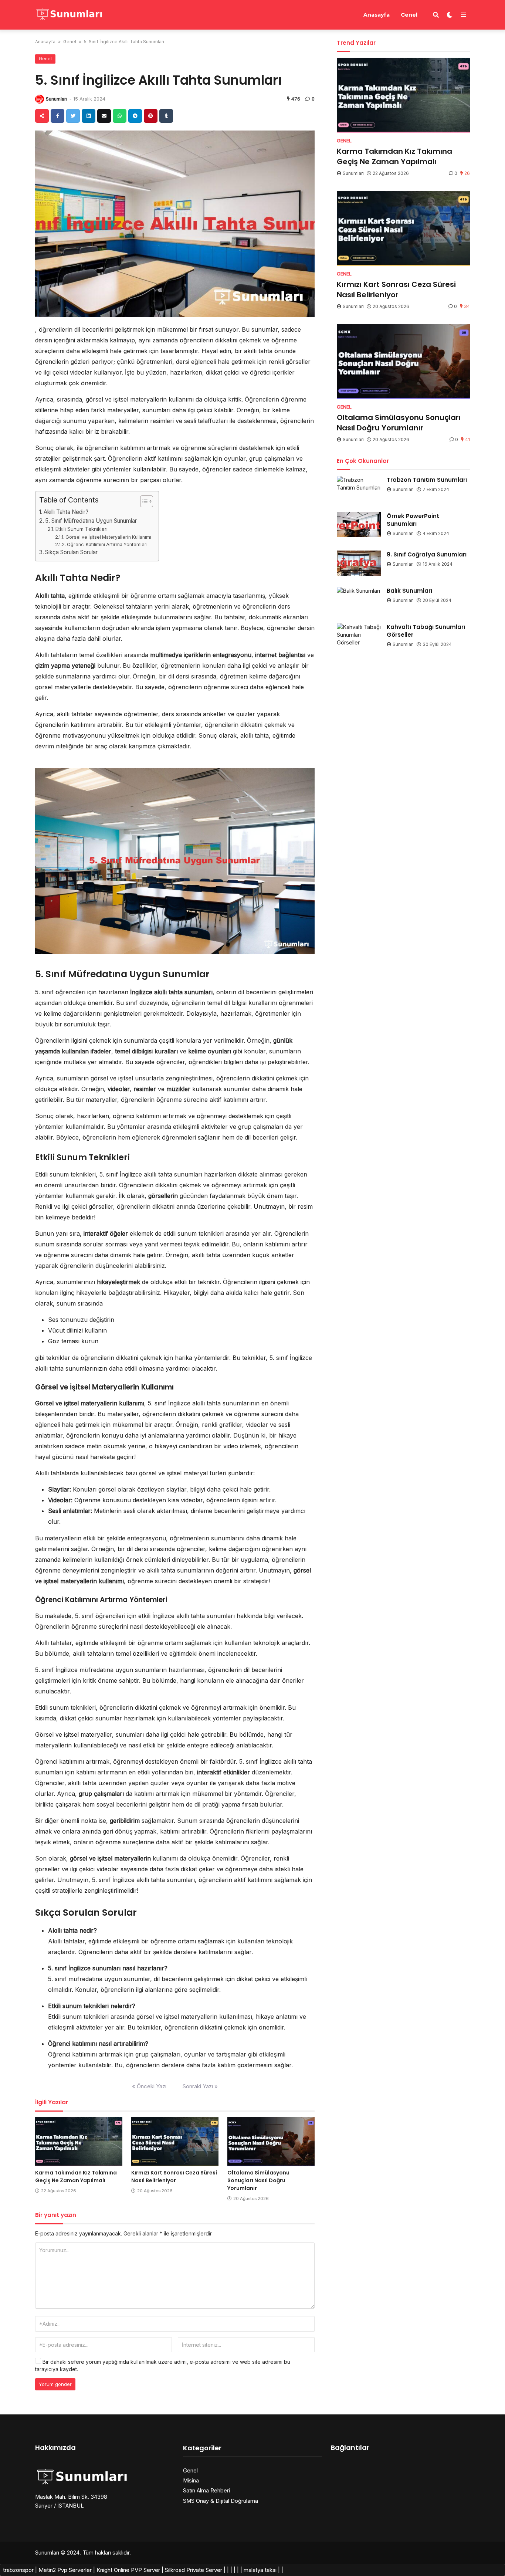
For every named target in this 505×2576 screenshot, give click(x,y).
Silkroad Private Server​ (194, 2570)
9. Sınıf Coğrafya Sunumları (427, 554)
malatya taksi (260, 2570)
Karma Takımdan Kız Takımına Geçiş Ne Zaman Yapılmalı (76, 2176)
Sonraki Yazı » (200, 2086)
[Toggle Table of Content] (143, 501)
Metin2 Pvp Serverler (65, 2570)
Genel (409, 15)
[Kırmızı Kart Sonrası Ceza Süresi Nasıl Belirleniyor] (175, 2142)
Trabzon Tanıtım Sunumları (427, 480)
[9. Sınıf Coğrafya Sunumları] (359, 563)
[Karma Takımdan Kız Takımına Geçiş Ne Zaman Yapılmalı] (79, 2142)
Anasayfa (377, 15)
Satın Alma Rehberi (206, 2490)
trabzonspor (18, 2570)
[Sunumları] (69, 14)
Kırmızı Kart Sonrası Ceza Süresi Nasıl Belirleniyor (174, 2176)
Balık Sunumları (409, 591)
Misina (191, 2480)
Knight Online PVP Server (128, 2570)
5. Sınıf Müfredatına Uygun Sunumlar (91, 521)
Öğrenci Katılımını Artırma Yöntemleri (107, 544)
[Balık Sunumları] (359, 599)
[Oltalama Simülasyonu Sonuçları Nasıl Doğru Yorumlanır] (271, 2142)
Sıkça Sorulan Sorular (71, 552)
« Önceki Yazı (149, 2086)
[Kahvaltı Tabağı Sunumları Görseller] (359, 636)
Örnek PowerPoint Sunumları (413, 520)
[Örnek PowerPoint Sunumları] (359, 525)
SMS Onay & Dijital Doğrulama (221, 2501)
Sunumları (57, 99)
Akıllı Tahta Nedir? (66, 512)
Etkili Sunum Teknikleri (82, 529)
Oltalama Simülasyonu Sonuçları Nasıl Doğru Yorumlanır (258, 2180)
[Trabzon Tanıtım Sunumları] (359, 488)
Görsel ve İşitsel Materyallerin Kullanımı (108, 537)
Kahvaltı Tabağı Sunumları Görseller (426, 631)
